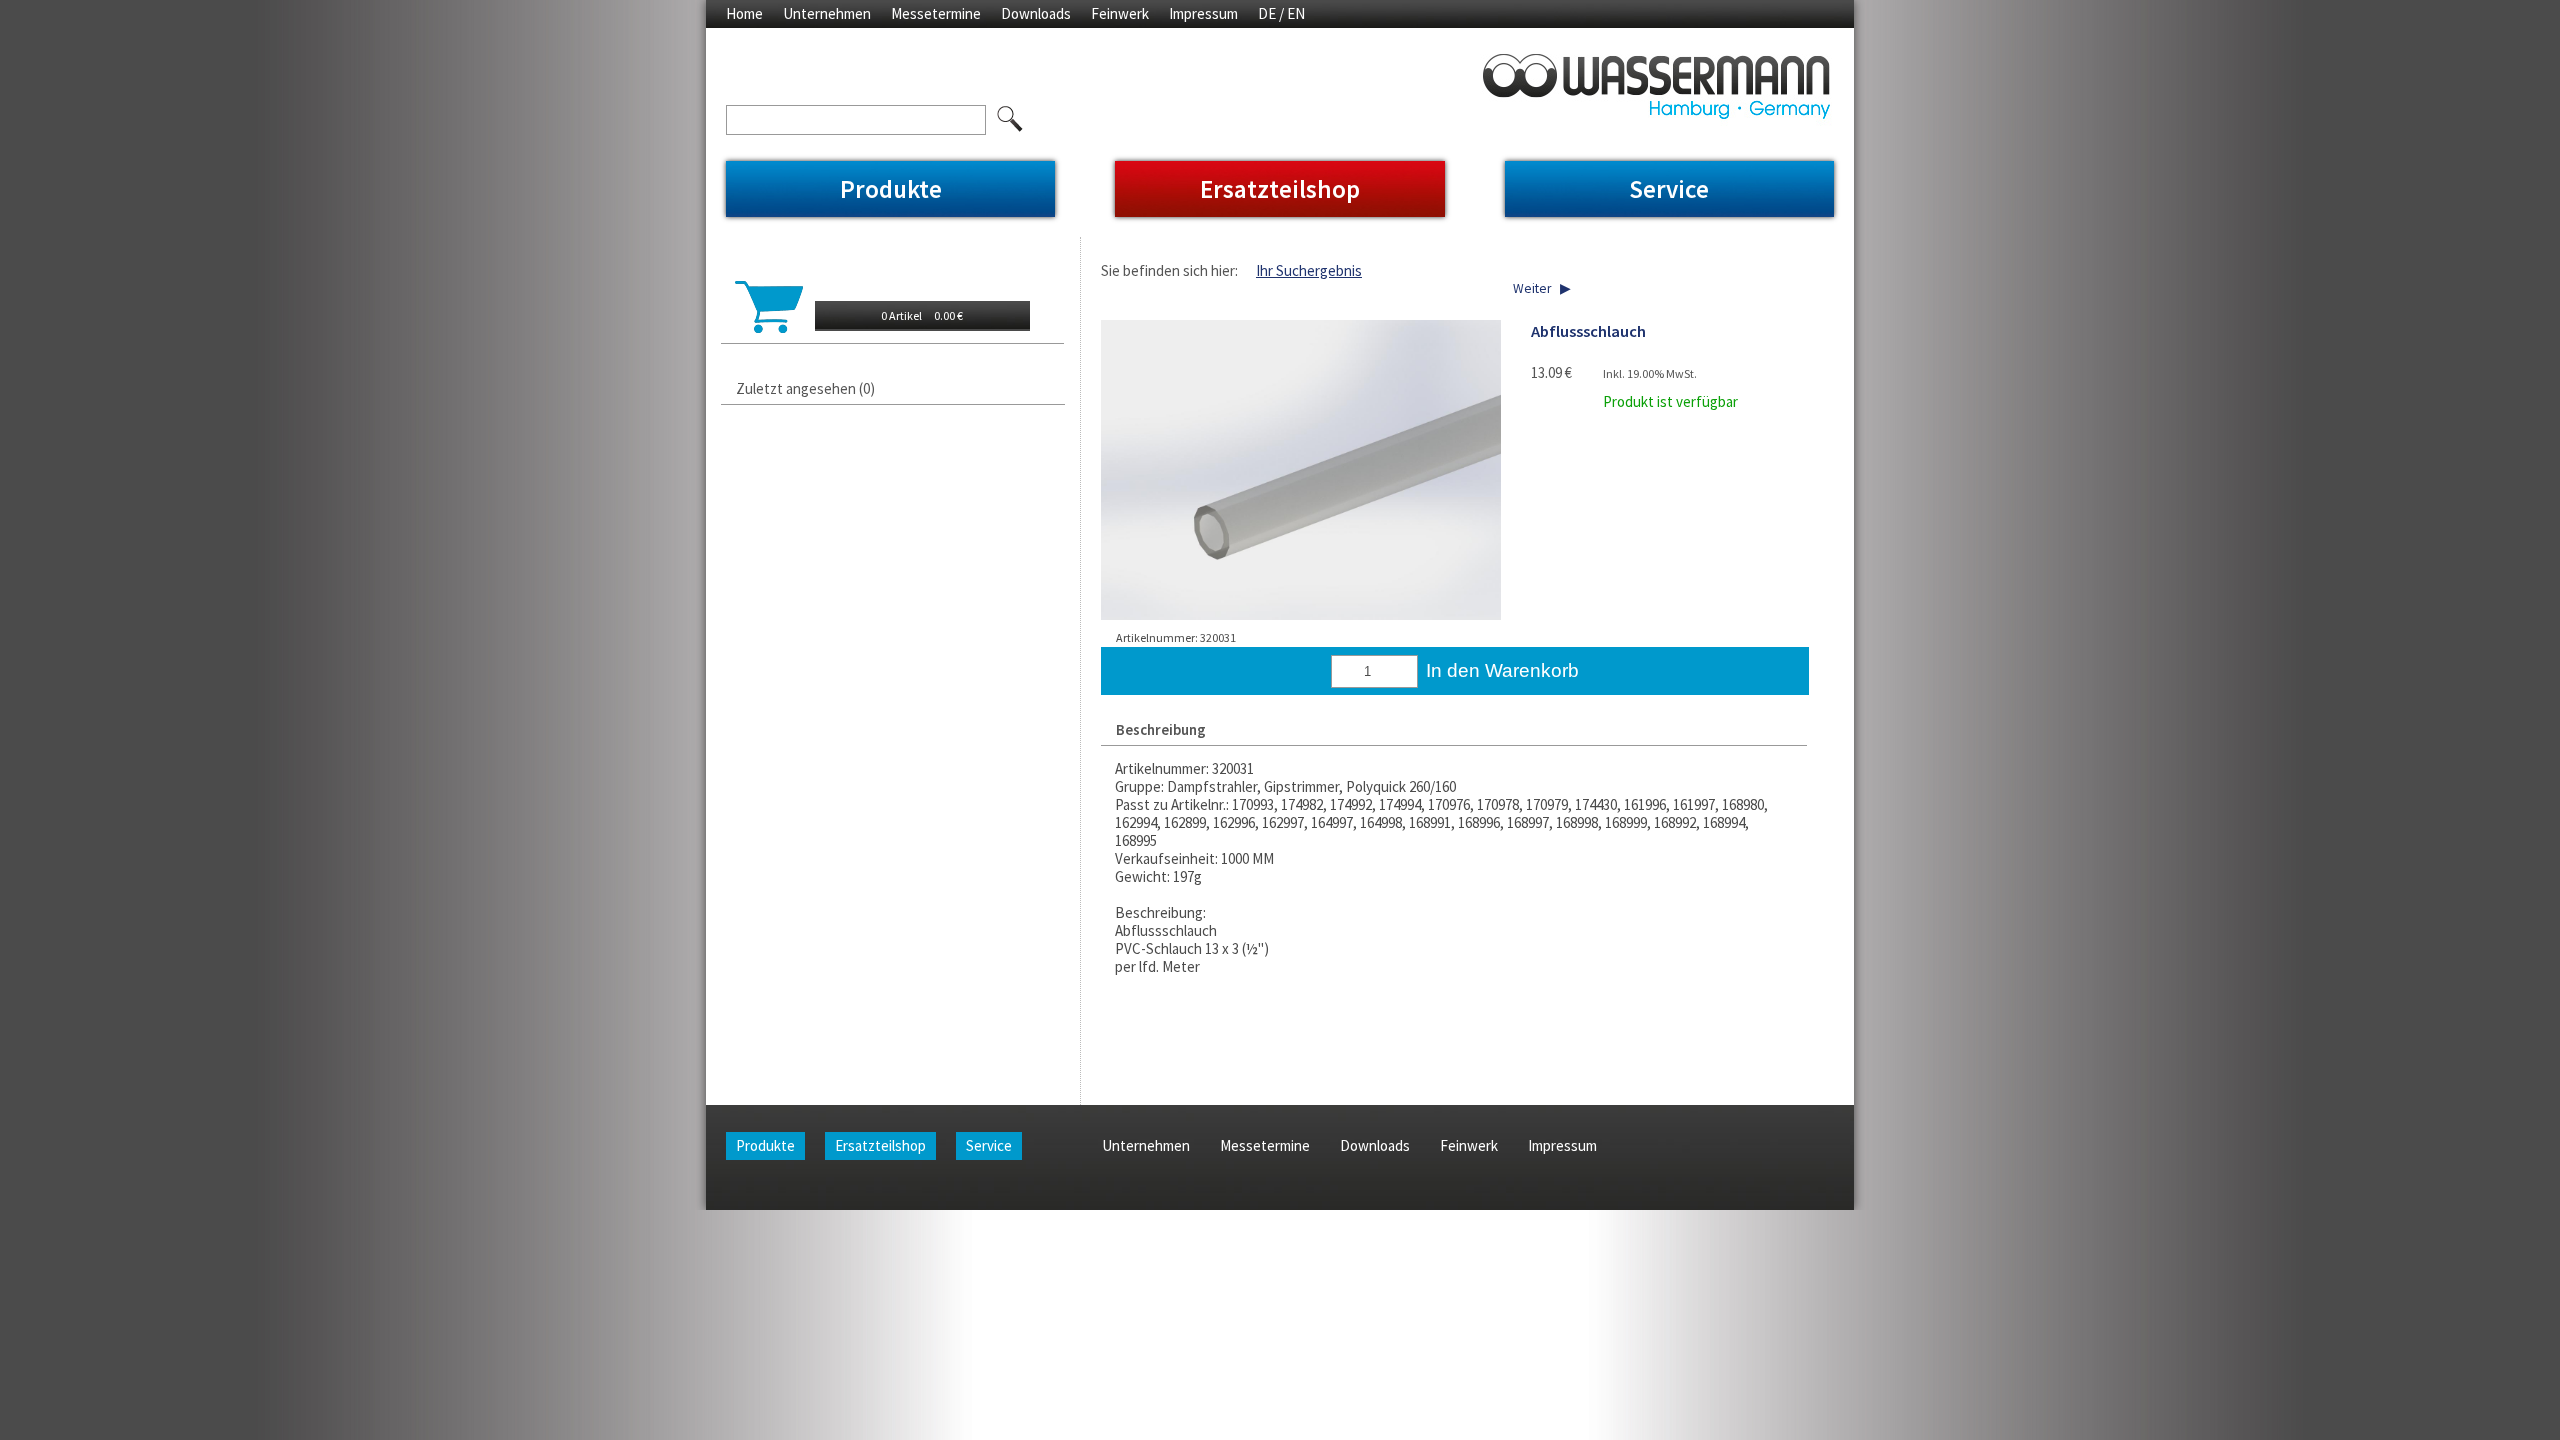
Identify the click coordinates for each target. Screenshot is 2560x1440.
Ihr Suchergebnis (1309, 270)
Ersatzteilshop (1280, 189)
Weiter (1532, 288)
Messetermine (936, 13)
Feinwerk (1120, 13)
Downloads (1036, 13)
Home (744, 13)
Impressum (1203, 13)
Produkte (891, 189)
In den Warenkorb (1502, 670)
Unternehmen (827, 13)
